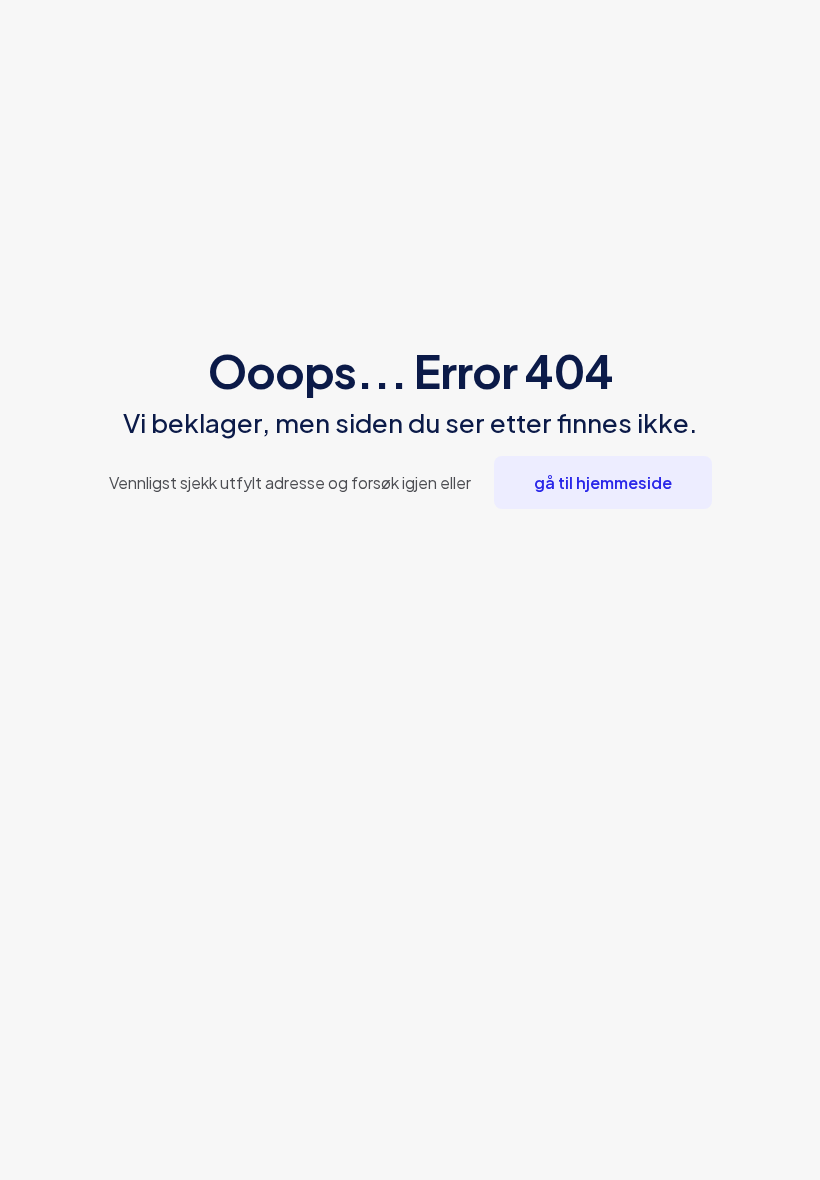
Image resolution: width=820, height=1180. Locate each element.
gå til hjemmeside (603, 482)
